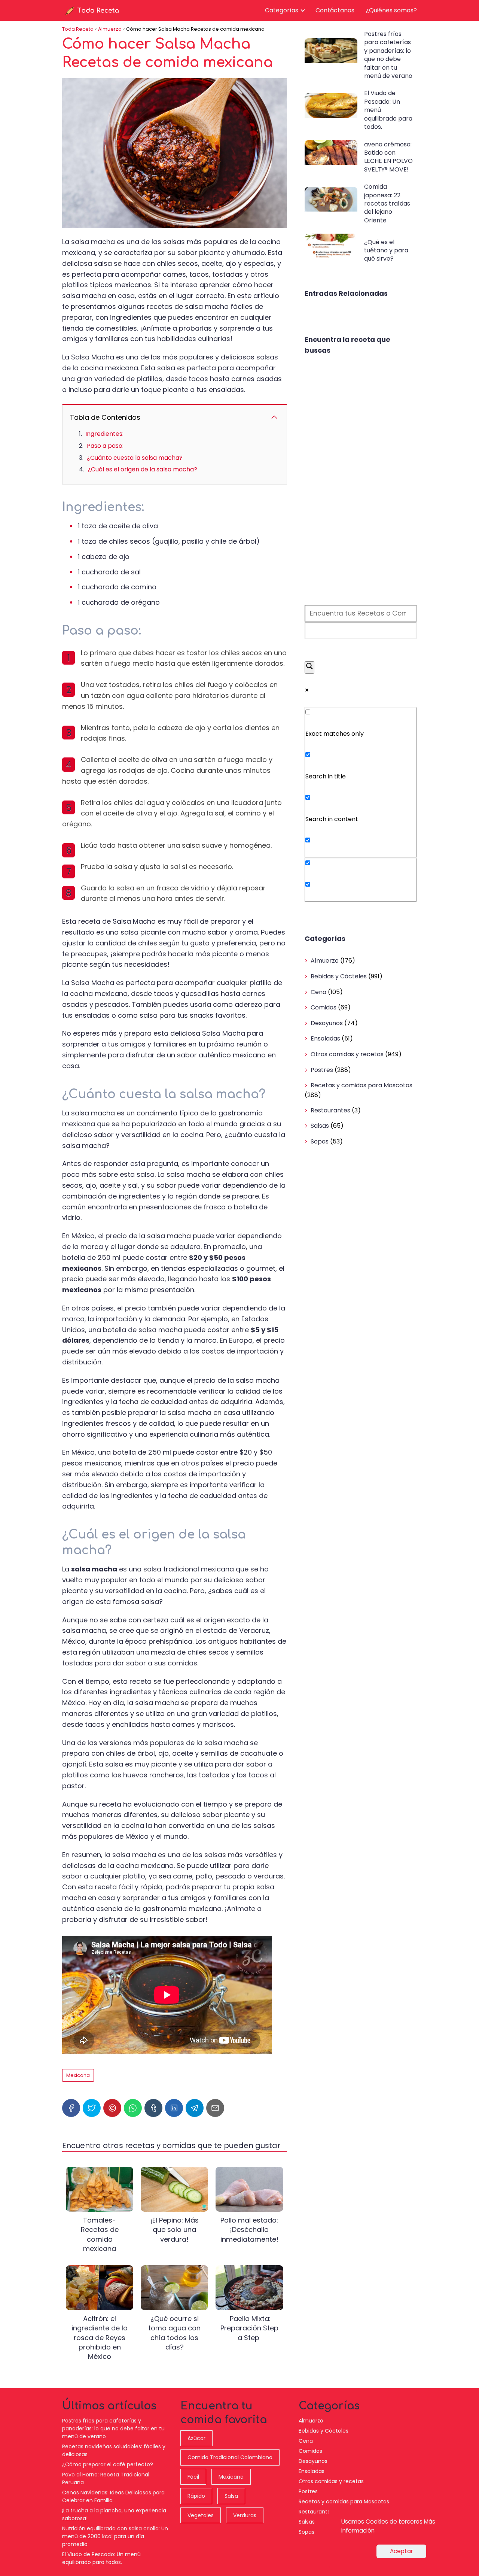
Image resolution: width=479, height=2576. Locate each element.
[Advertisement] (361, 480)
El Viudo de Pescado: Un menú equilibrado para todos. (101, 2558)
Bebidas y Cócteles (339, 976)
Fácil (193, 2477)
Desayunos (327, 1023)
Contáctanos (335, 10)
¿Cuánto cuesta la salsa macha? (135, 458)
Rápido (196, 2496)
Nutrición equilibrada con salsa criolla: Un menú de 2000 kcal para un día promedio (115, 2536)
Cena (318, 992)
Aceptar (401, 2551)
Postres (322, 1070)
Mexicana (78, 2075)
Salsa (231, 2496)
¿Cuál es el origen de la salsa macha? (142, 469)
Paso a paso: (105, 446)
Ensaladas (325, 1038)
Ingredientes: (104, 434)
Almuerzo (325, 961)
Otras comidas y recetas (347, 1054)
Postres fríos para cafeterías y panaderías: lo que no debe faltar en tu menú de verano (113, 2428)
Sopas (320, 1141)
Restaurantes (330, 1110)
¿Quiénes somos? (391, 10)
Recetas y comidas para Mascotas (361, 1085)
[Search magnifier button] (309, 667)
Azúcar (196, 2438)
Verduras (245, 2515)
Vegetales (201, 2515)
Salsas (320, 1126)
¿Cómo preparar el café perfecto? (108, 2464)
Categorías (282, 10)
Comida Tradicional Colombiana (230, 2457)
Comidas (324, 1007)
